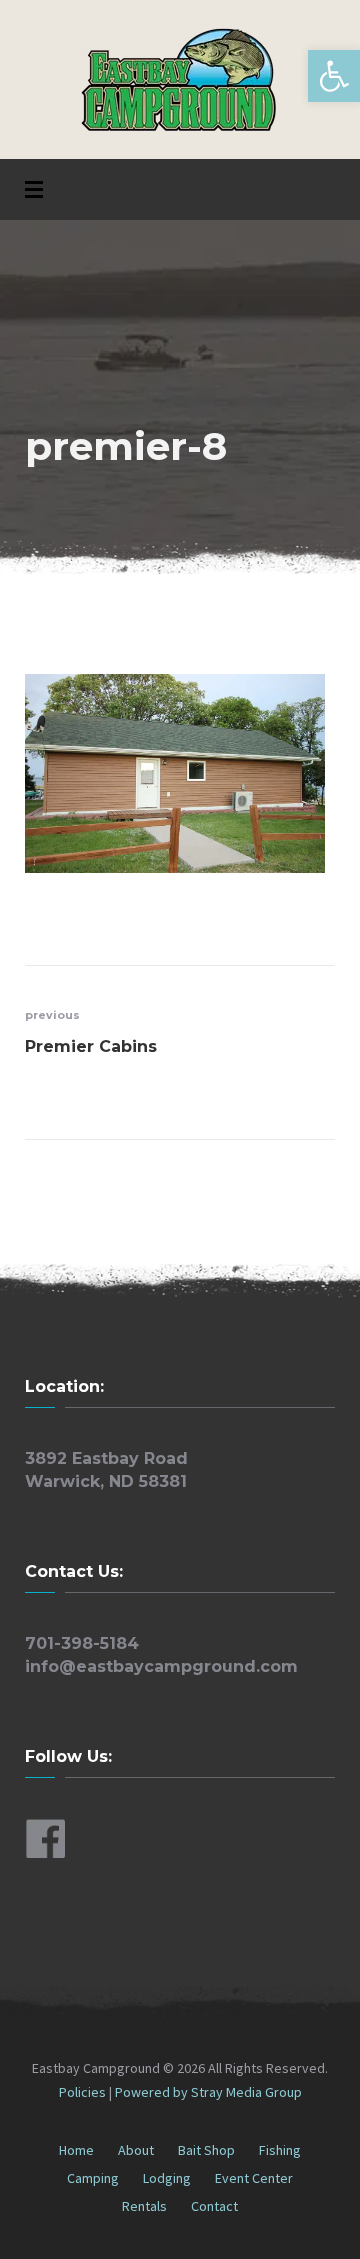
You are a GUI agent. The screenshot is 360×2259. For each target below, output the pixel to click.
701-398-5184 (82, 1643)
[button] (334, 76)
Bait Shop (206, 2150)
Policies (84, 2092)
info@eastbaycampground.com (161, 1666)
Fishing (280, 2150)
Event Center (254, 2178)
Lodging (167, 2178)
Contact (214, 2206)
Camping (93, 2178)
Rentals (144, 2206)
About (136, 2150)
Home (76, 2150)
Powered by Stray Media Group (208, 2092)
